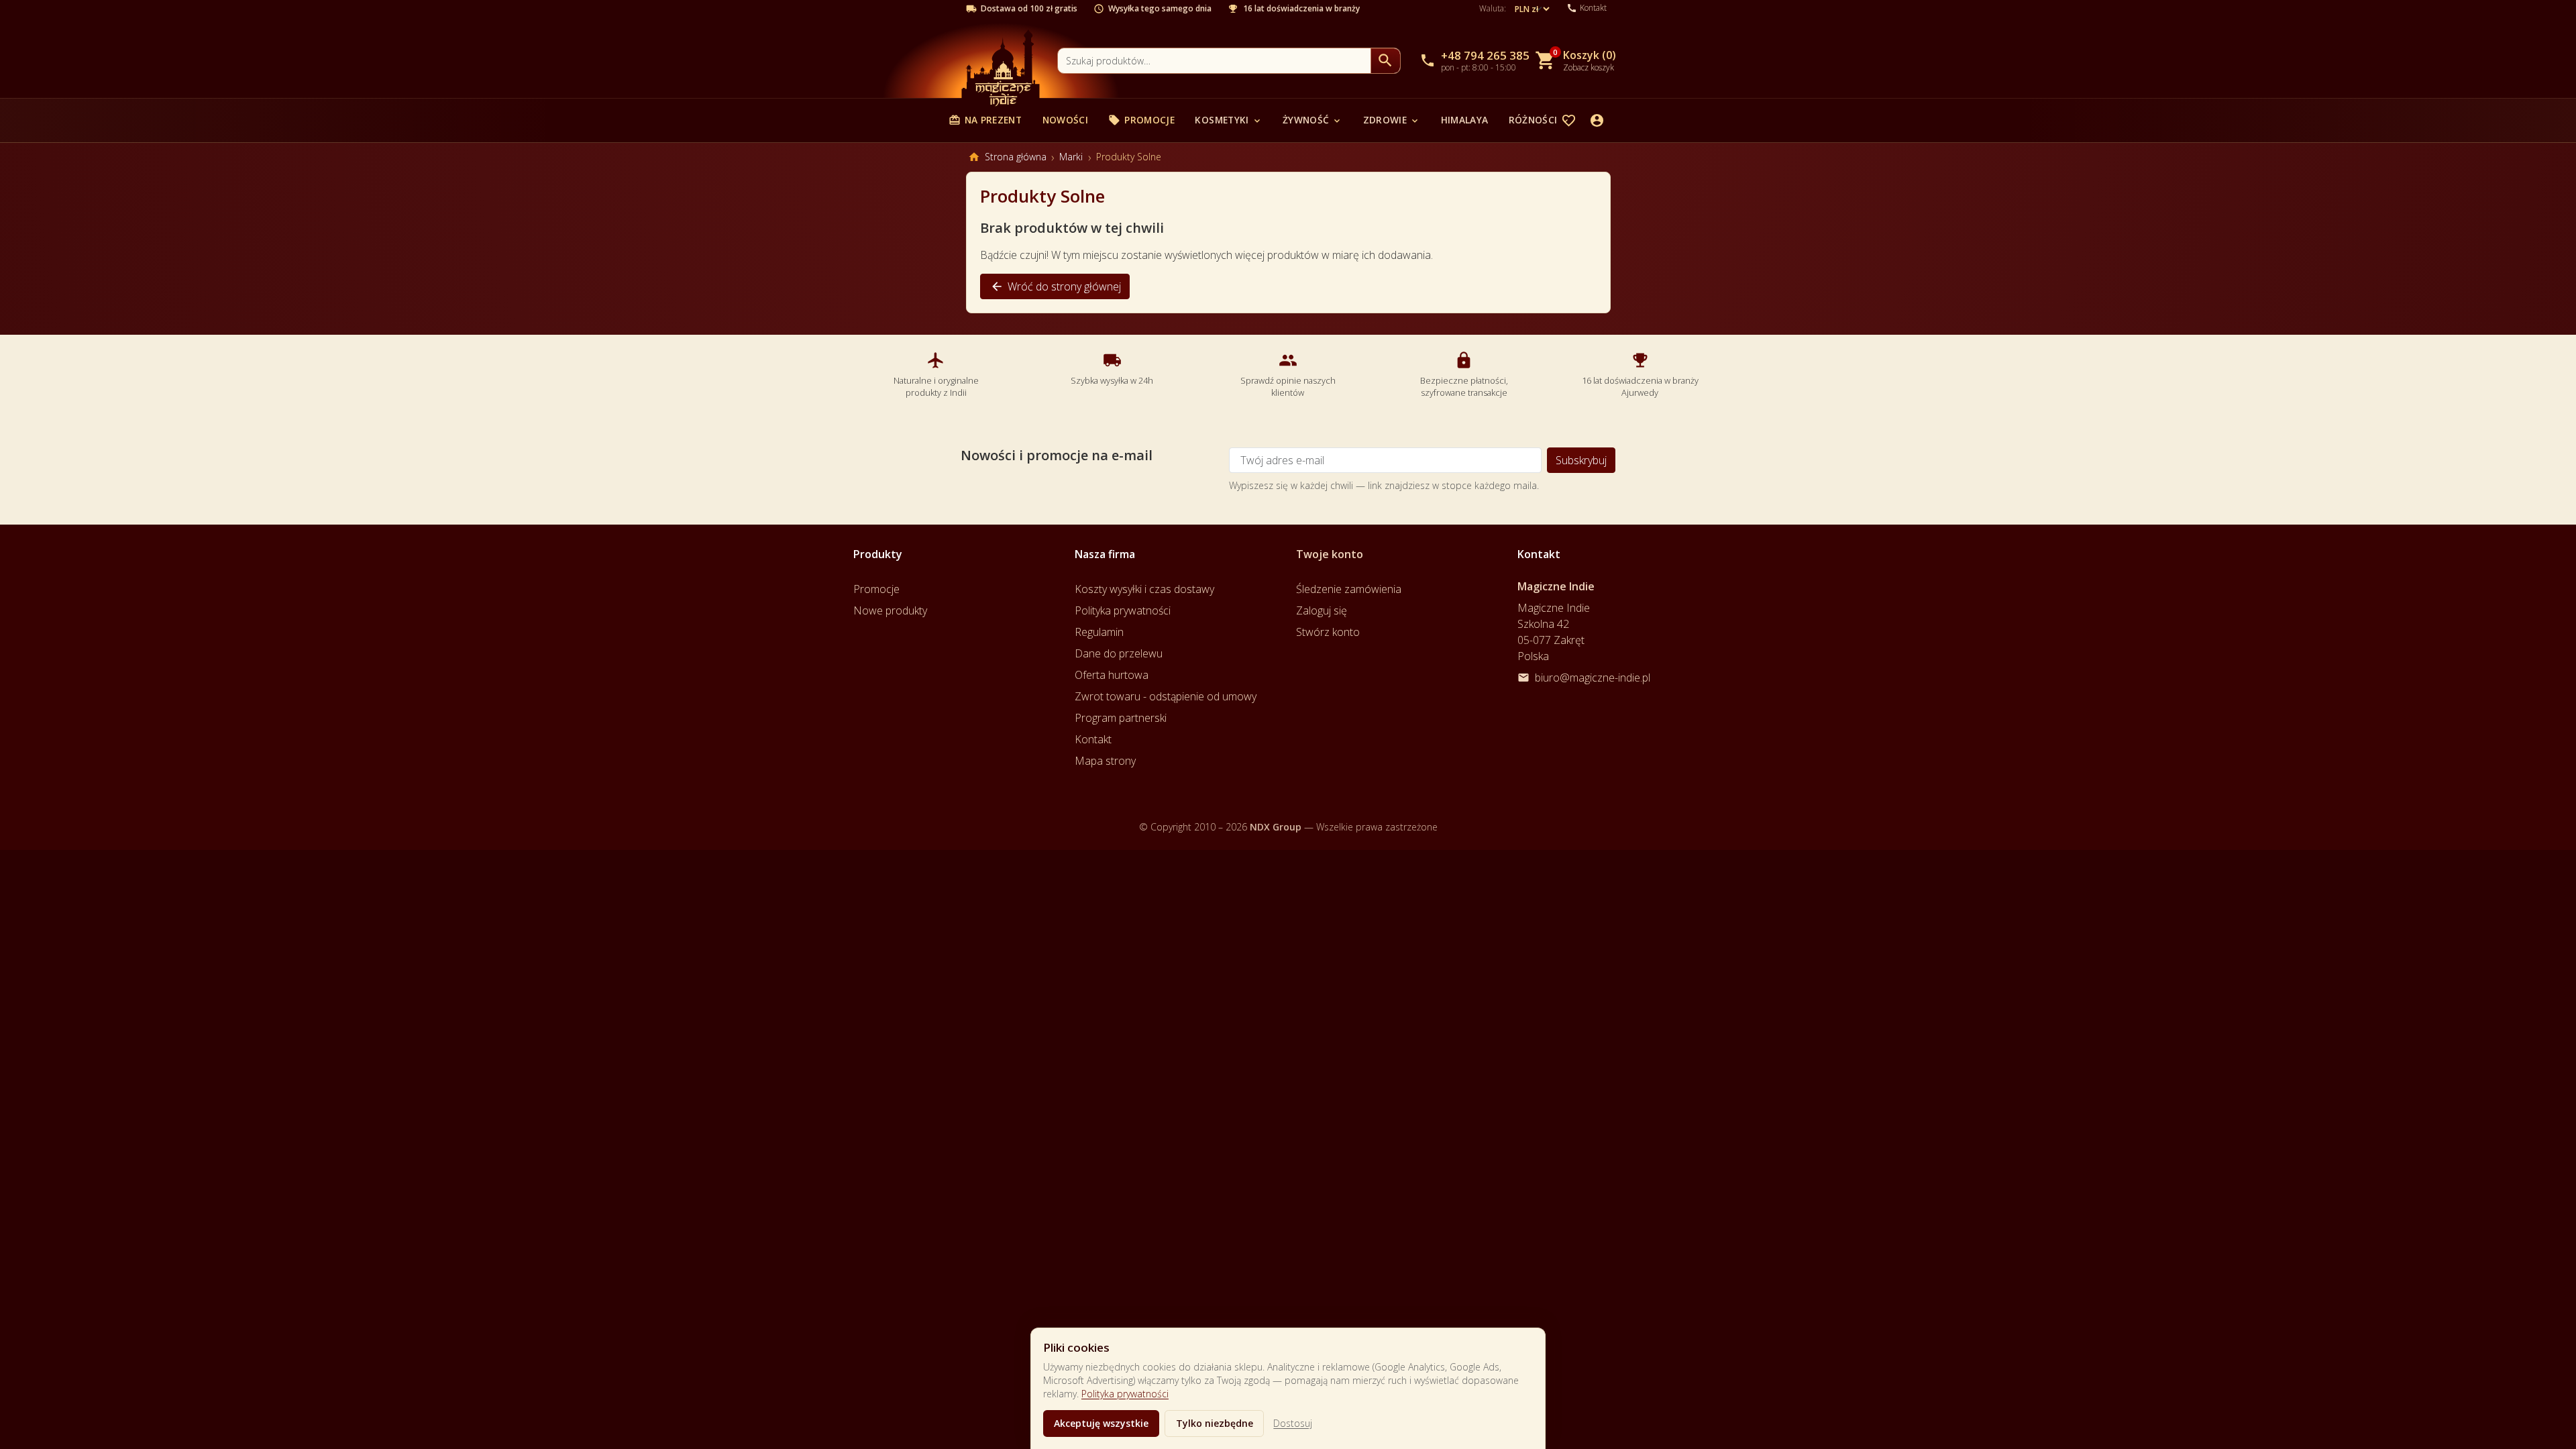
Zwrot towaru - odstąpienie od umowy (1166, 696)
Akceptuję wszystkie (1101, 1423)
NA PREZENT (985, 120)
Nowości (1065, 120)
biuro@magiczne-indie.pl (1593, 678)
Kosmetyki (1228, 120)
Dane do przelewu (1119, 653)
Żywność (1312, 120)
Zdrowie (1392, 120)
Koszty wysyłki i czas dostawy (1144, 589)
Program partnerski (1121, 718)
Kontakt (1093, 739)
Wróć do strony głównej (1056, 286)
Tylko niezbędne (1215, 1423)
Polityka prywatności (1125, 1394)
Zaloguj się (1322, 610)
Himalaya (1465, 120)
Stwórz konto (1328, 632)
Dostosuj (1293, 1423)
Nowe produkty (890, 610)
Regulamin (1099, 632)
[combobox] (1214, 61)
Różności (1540, 120)
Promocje (1141, 120)
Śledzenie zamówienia (1349, 589)
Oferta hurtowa (1112, 675)
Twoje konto (1330, 554)
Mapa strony (1105, 761)
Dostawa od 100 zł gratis (1029, 9)
